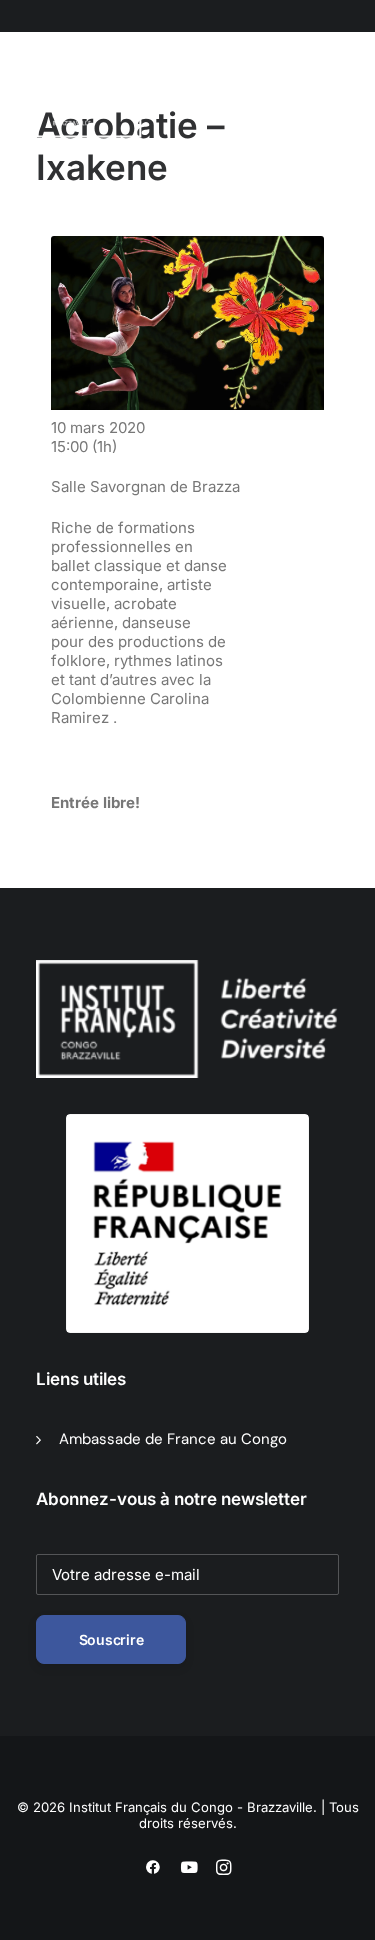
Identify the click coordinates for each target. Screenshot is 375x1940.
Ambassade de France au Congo (173, 1439)
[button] (133, 99)
